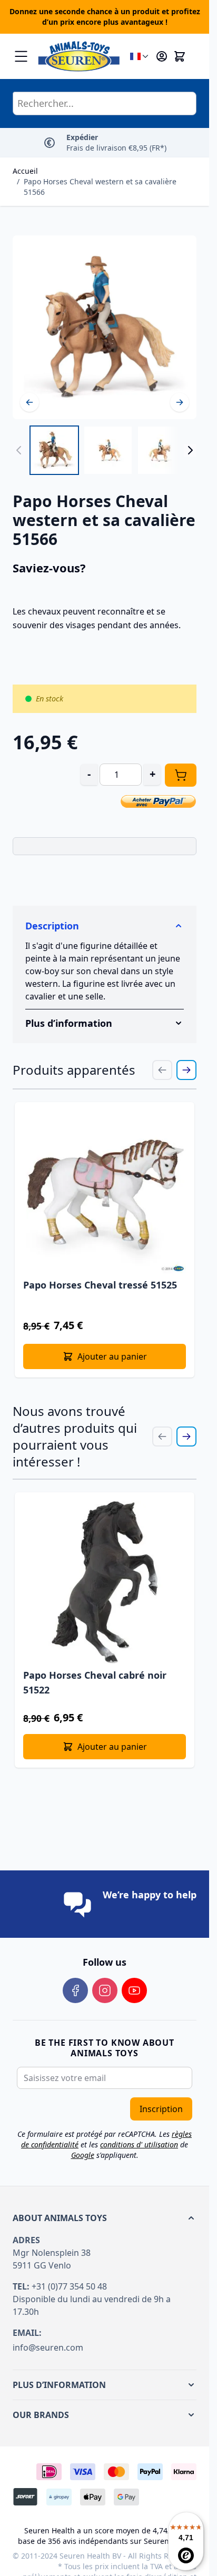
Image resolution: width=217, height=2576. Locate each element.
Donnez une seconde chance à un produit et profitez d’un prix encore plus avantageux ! (105, 17)
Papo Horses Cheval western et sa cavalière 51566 (100, 187)
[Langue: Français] (140, 56)
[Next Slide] (186, 1070)
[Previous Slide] (162, 1070)
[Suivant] (180, 402)
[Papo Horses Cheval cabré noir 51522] (105, 1582)
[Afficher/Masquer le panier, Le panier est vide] (180, 56)
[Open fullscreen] (105, 327)
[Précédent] (29, 402)
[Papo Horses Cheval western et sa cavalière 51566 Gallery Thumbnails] (105, 450)
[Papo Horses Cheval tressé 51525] (105, 1192)
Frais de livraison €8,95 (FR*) (116, 142)
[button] (105, 2218)
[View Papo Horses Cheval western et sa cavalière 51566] (54, 450)
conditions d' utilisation (139, 2144)
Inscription (161, 2109)
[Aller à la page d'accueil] (79, 56)
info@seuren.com (48, 2347)
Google (83, 2155)
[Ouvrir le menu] (21, 56)
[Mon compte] (162, 56)
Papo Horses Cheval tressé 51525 (100, 1285)
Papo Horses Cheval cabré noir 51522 (95, 1682)
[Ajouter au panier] (181, 775)
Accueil (25, 171)
